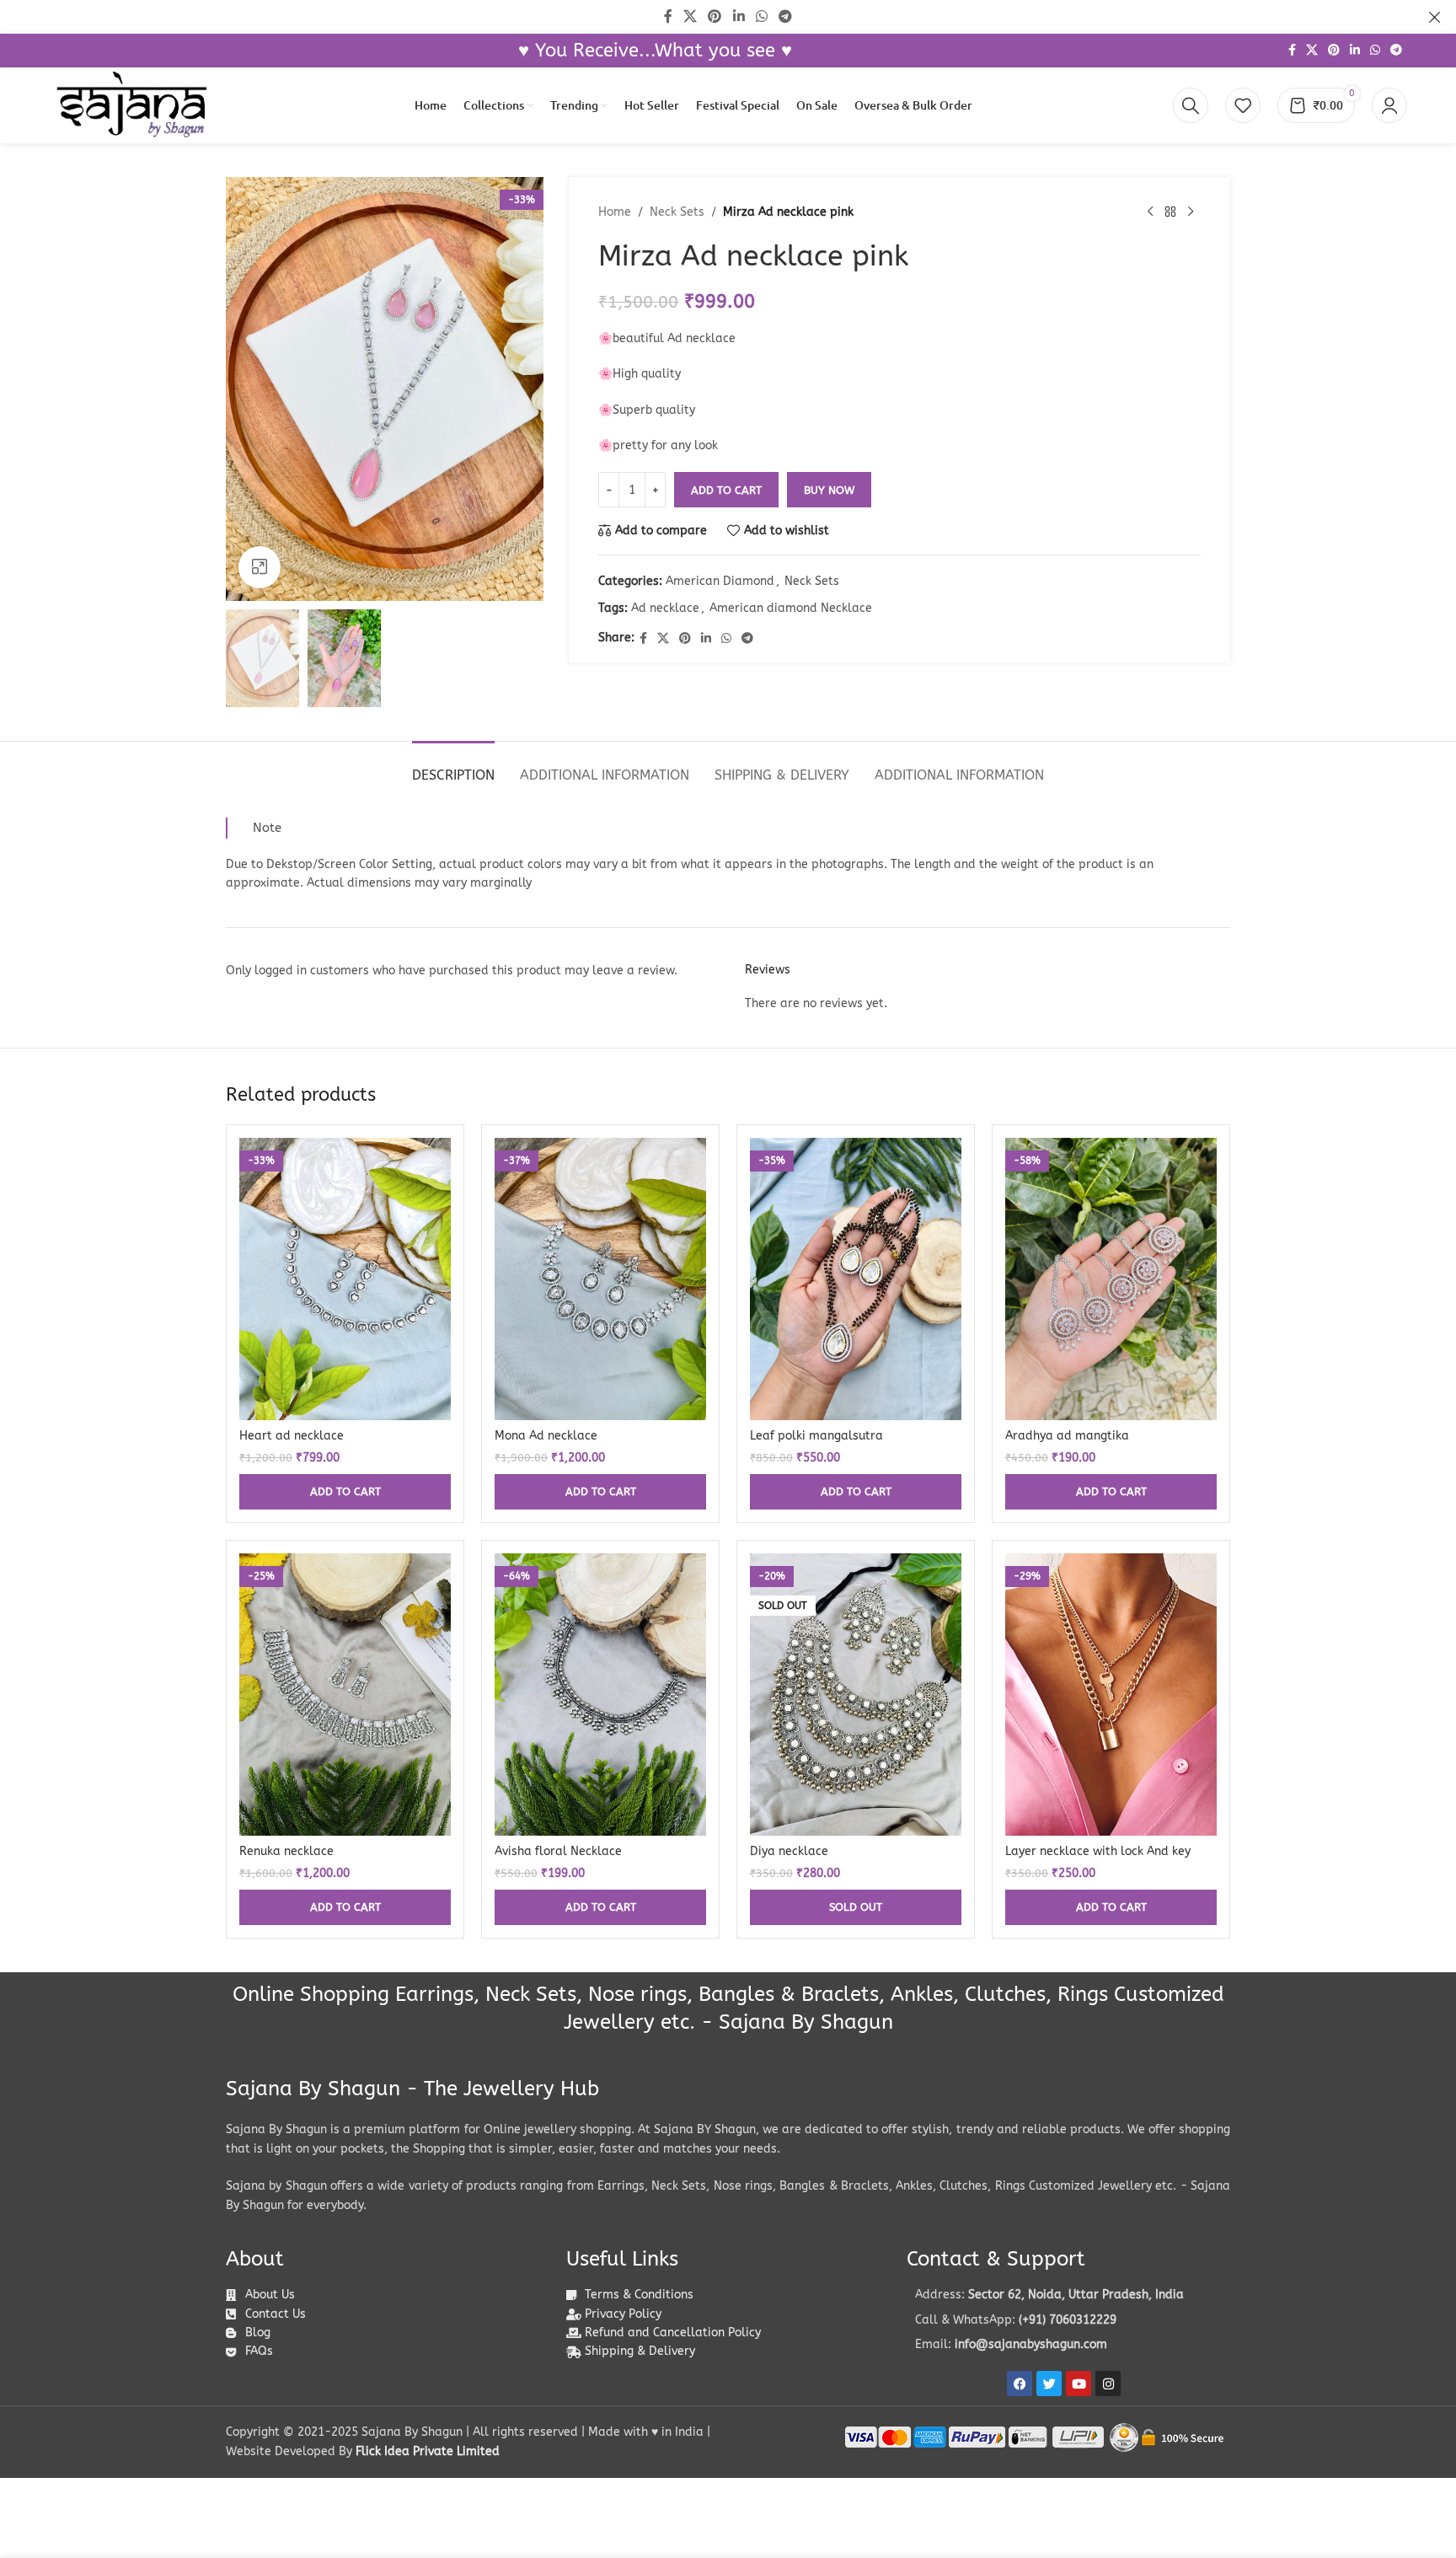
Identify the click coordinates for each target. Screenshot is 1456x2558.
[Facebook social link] (1292, 51)
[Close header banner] (1435, 17)
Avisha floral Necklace (558, 1851)
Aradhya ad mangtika (1067, 1436)
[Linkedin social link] (1355, 51)
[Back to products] (1170, 212)
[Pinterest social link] (1334, 51)
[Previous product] (1150, 212)
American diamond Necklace (791, 608)
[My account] (1389, 105)
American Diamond (720, 581)
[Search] (1191, 105)
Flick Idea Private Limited (428, 2451)
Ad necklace (665, 608)
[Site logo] (131, 105)
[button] (345, 1492)
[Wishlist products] (1243, 105)
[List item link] (1068, 2320)
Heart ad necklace (292, 1436)
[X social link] (1312, 51)
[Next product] (1191, 212)
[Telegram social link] (1396, 51)
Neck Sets (677, 212)
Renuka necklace (286, 1851)
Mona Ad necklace (546, 1436)
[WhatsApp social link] (1375, 51)
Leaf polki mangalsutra (816, 1436)
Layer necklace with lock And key (1098, 1851)
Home (615, 212)
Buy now (829, 490)
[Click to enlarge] (260, 567)
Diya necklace (789, 1851)
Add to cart (726, 490)
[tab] (453, 767)
